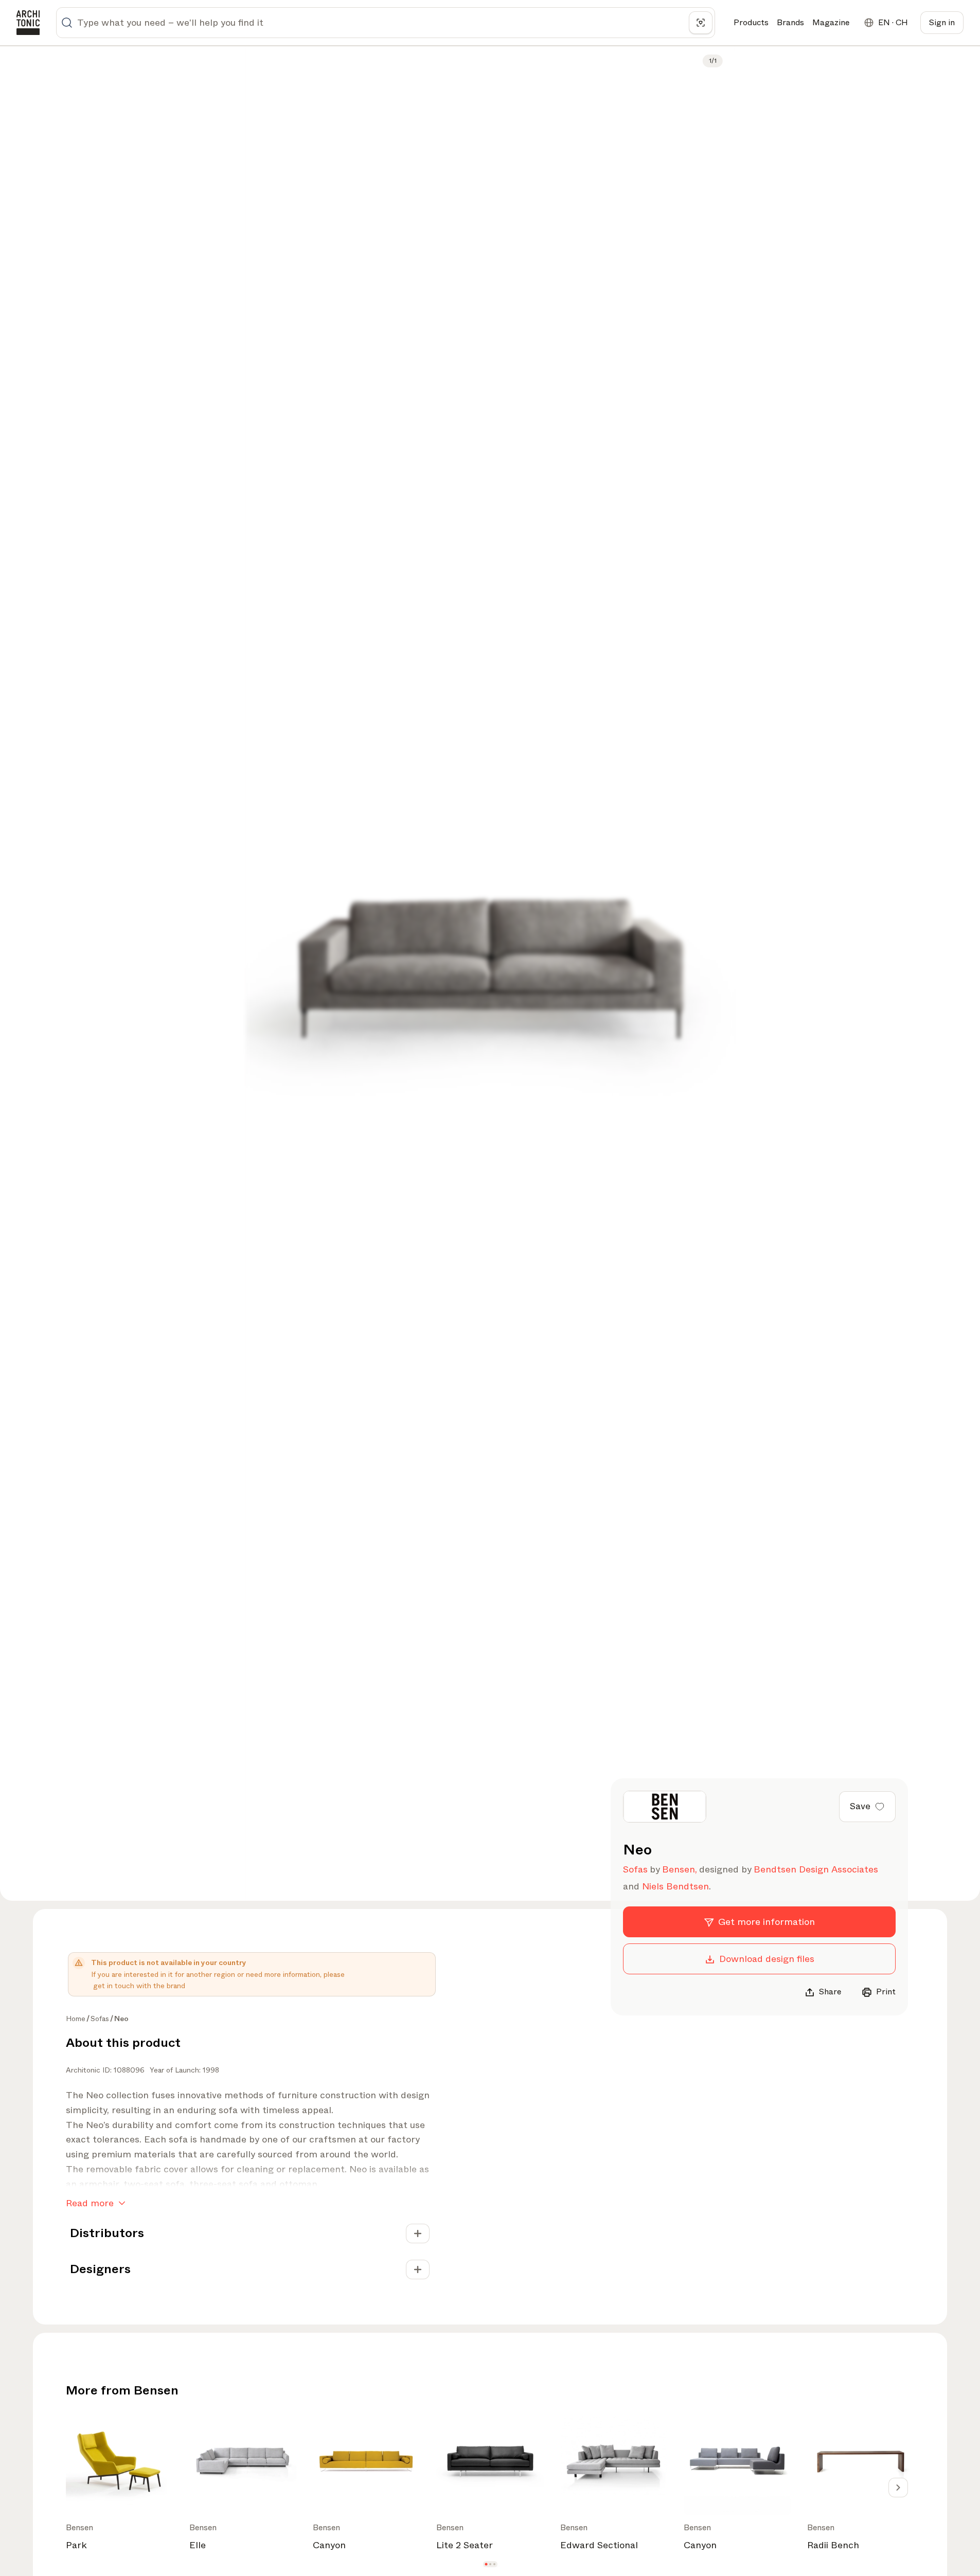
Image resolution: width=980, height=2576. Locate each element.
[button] (486, 2564)
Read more (90, 2203)
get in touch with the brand (139, 1986)
